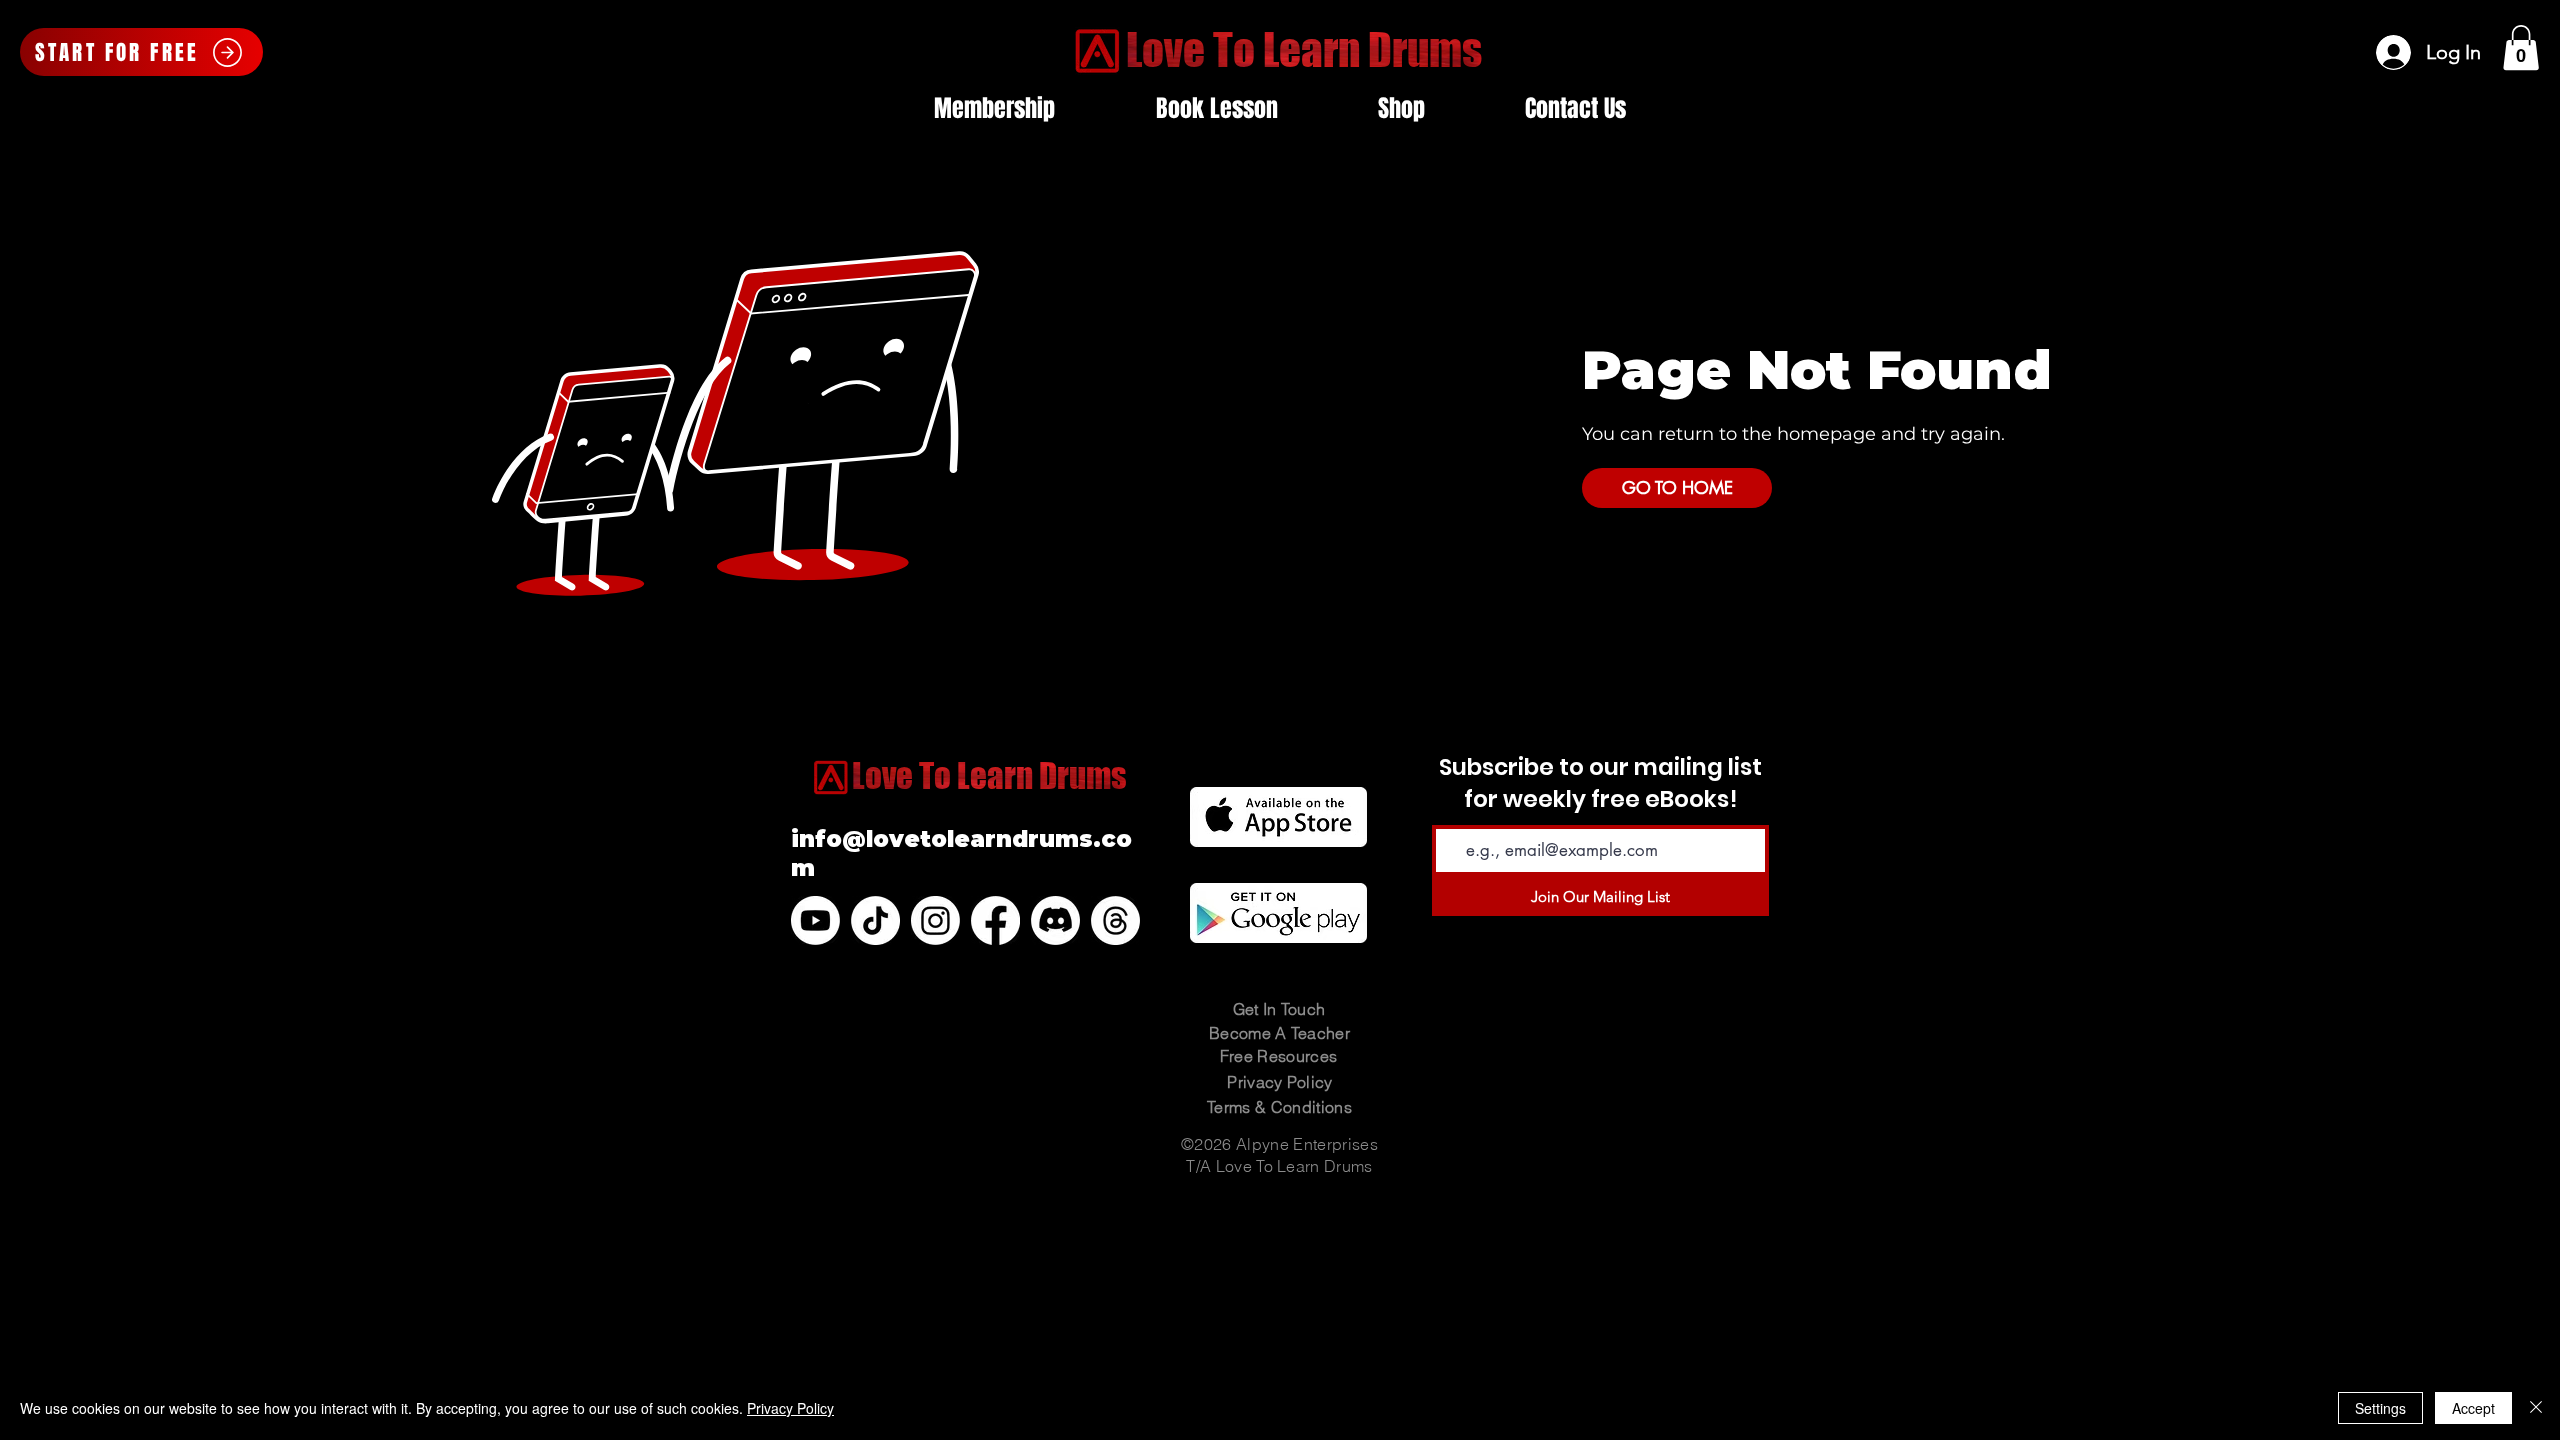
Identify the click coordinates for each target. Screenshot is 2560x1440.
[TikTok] (875, 920)
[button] (2521, 47)
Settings (2380, 1408)
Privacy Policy (790, 1408)
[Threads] (1115, 920)
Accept (2473, 1408)
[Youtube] (815, 920)
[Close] (2536, 1408)
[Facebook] (995, 920)
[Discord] (1055, 920)
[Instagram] (935, 920)
